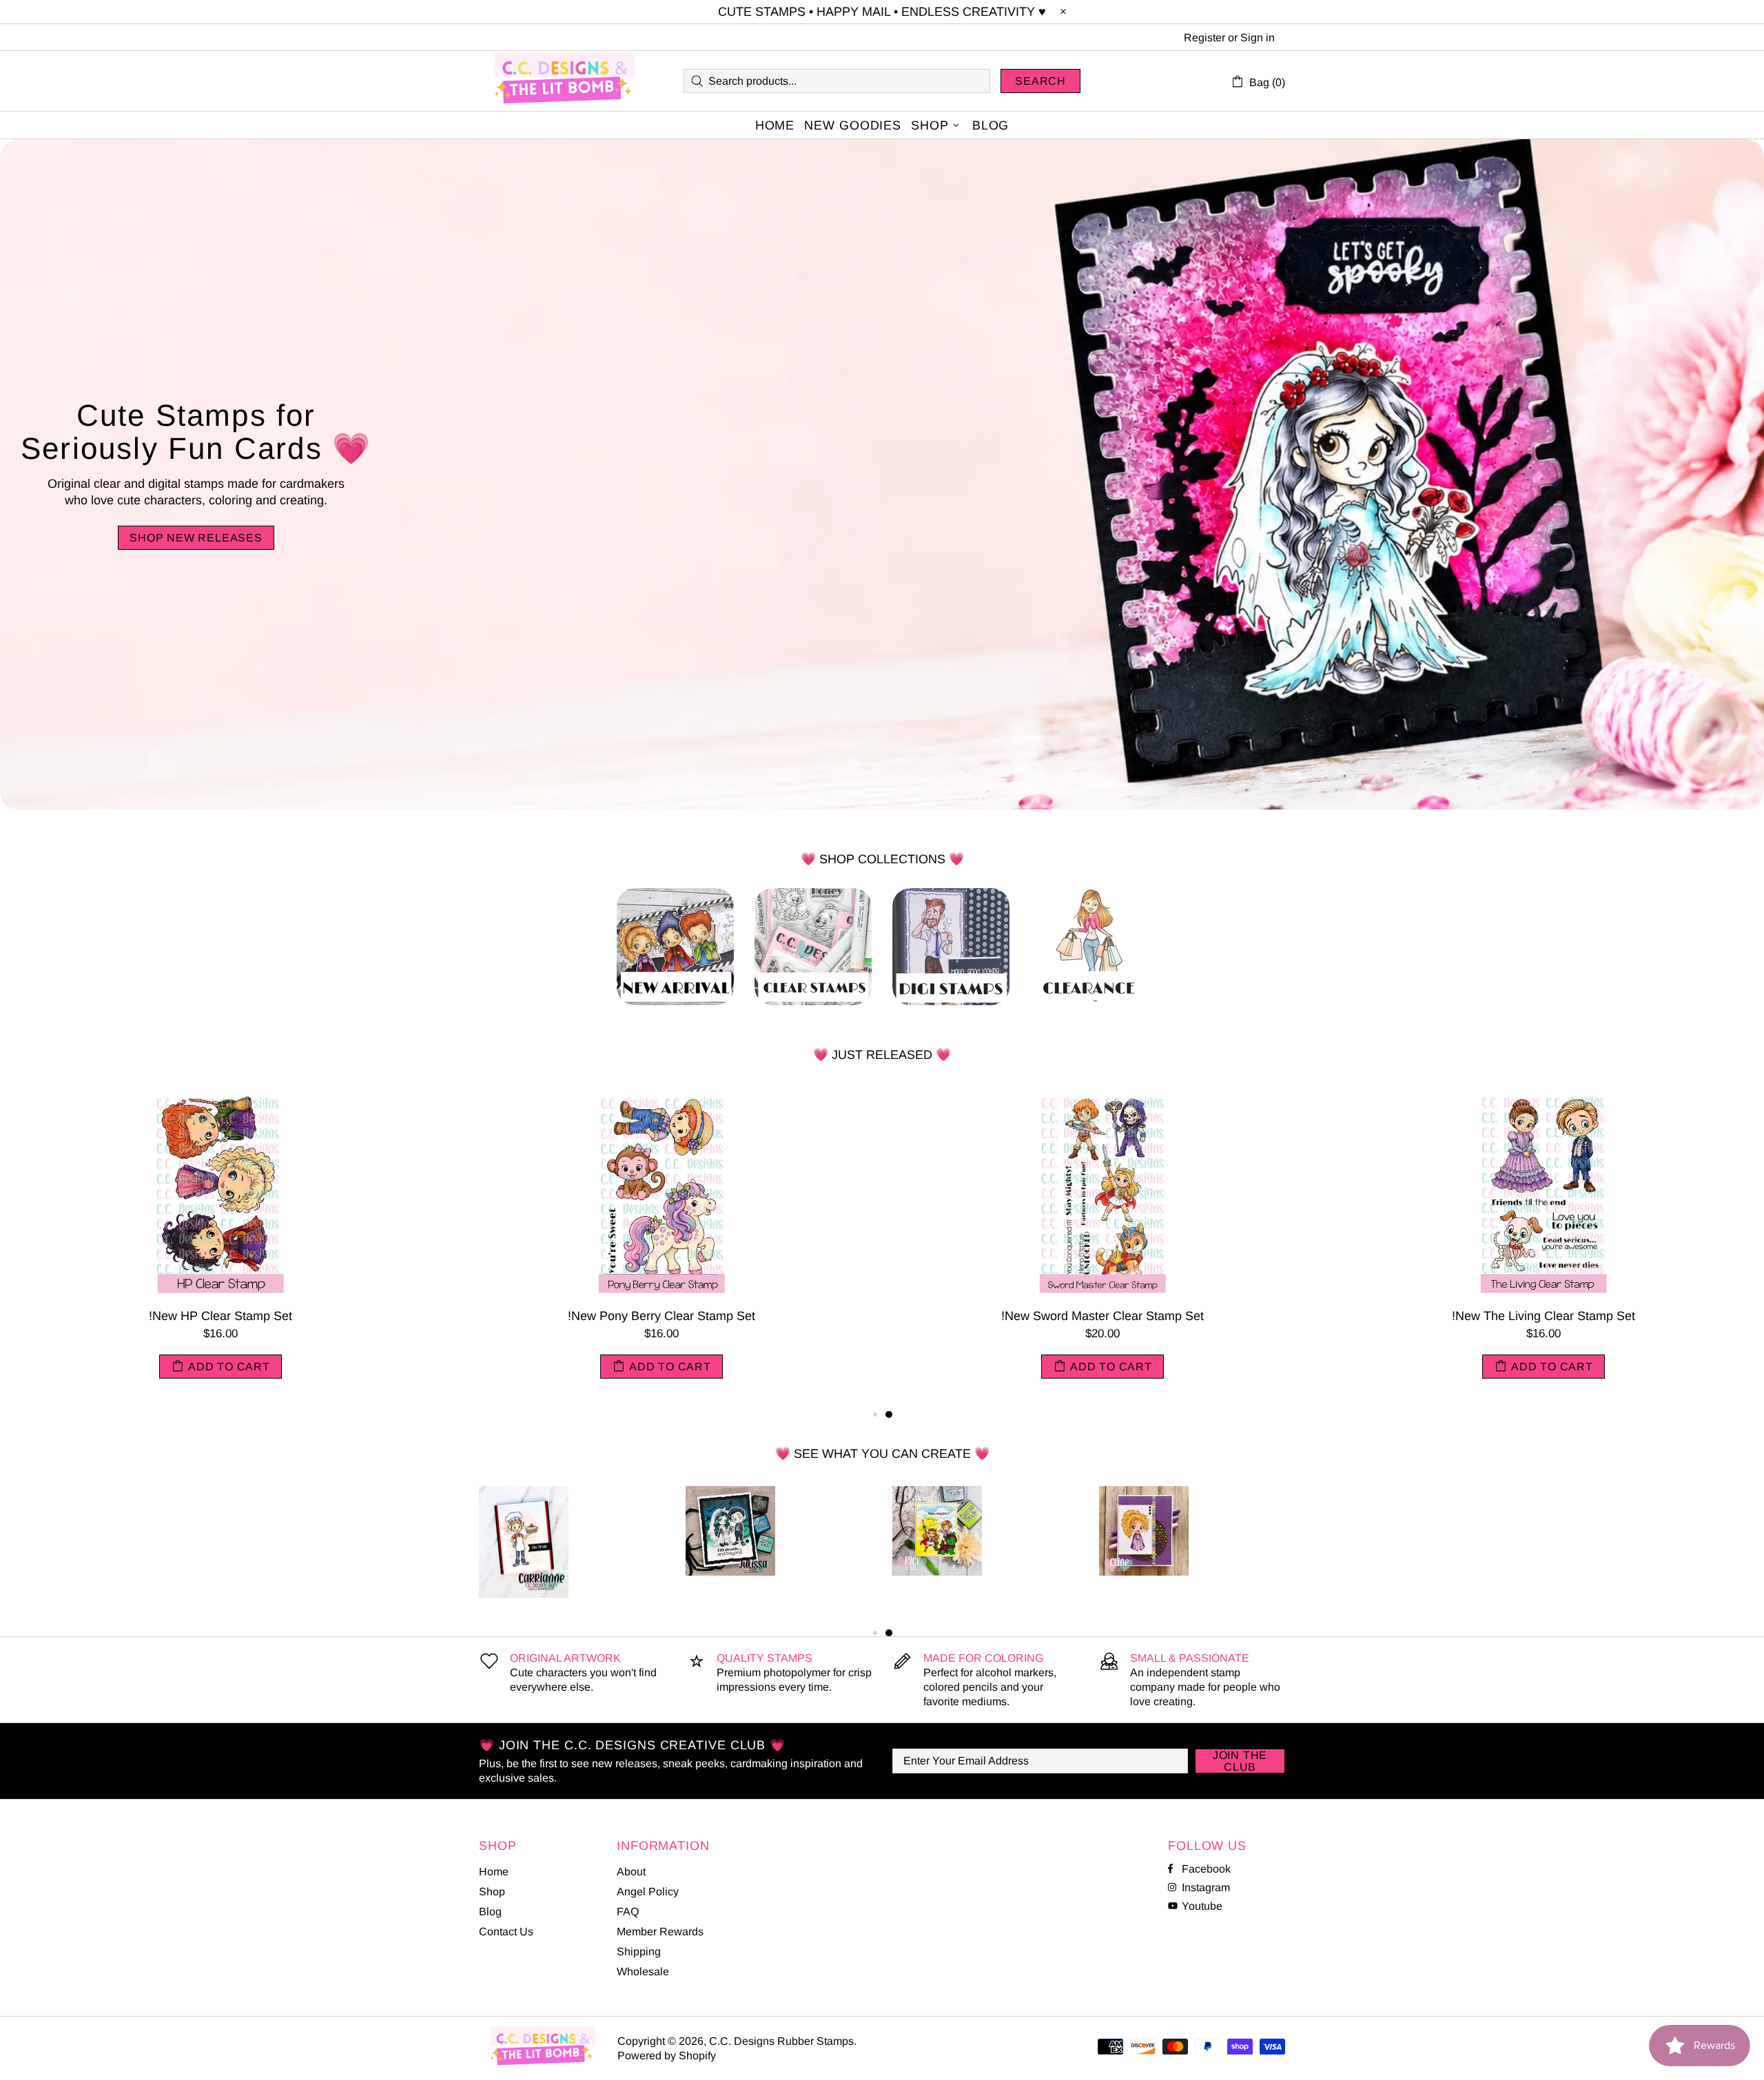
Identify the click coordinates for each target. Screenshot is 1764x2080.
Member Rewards (660, 1932)
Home (494, 1872)
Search (1040, 81)
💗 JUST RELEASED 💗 (882, 1055)
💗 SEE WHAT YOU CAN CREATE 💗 (882, 1454)
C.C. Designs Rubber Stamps (565, 81)
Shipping (639, 1952)
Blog (490, 1912)
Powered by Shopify (667, 2056)
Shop (492, 1892)
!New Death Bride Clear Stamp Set (1102, 1316)
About (631, 1872)
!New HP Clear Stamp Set (1543, 1316)
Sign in (1258, 38)
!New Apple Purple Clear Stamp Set (221, 1316)
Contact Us (506, 1932)
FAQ (628, 1912)
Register (1204, 38)
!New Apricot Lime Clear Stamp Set (661, 1316)
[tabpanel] (220, 1247)
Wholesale (643, 1971)
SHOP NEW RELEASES (196, 538)
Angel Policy (648, 1892)
